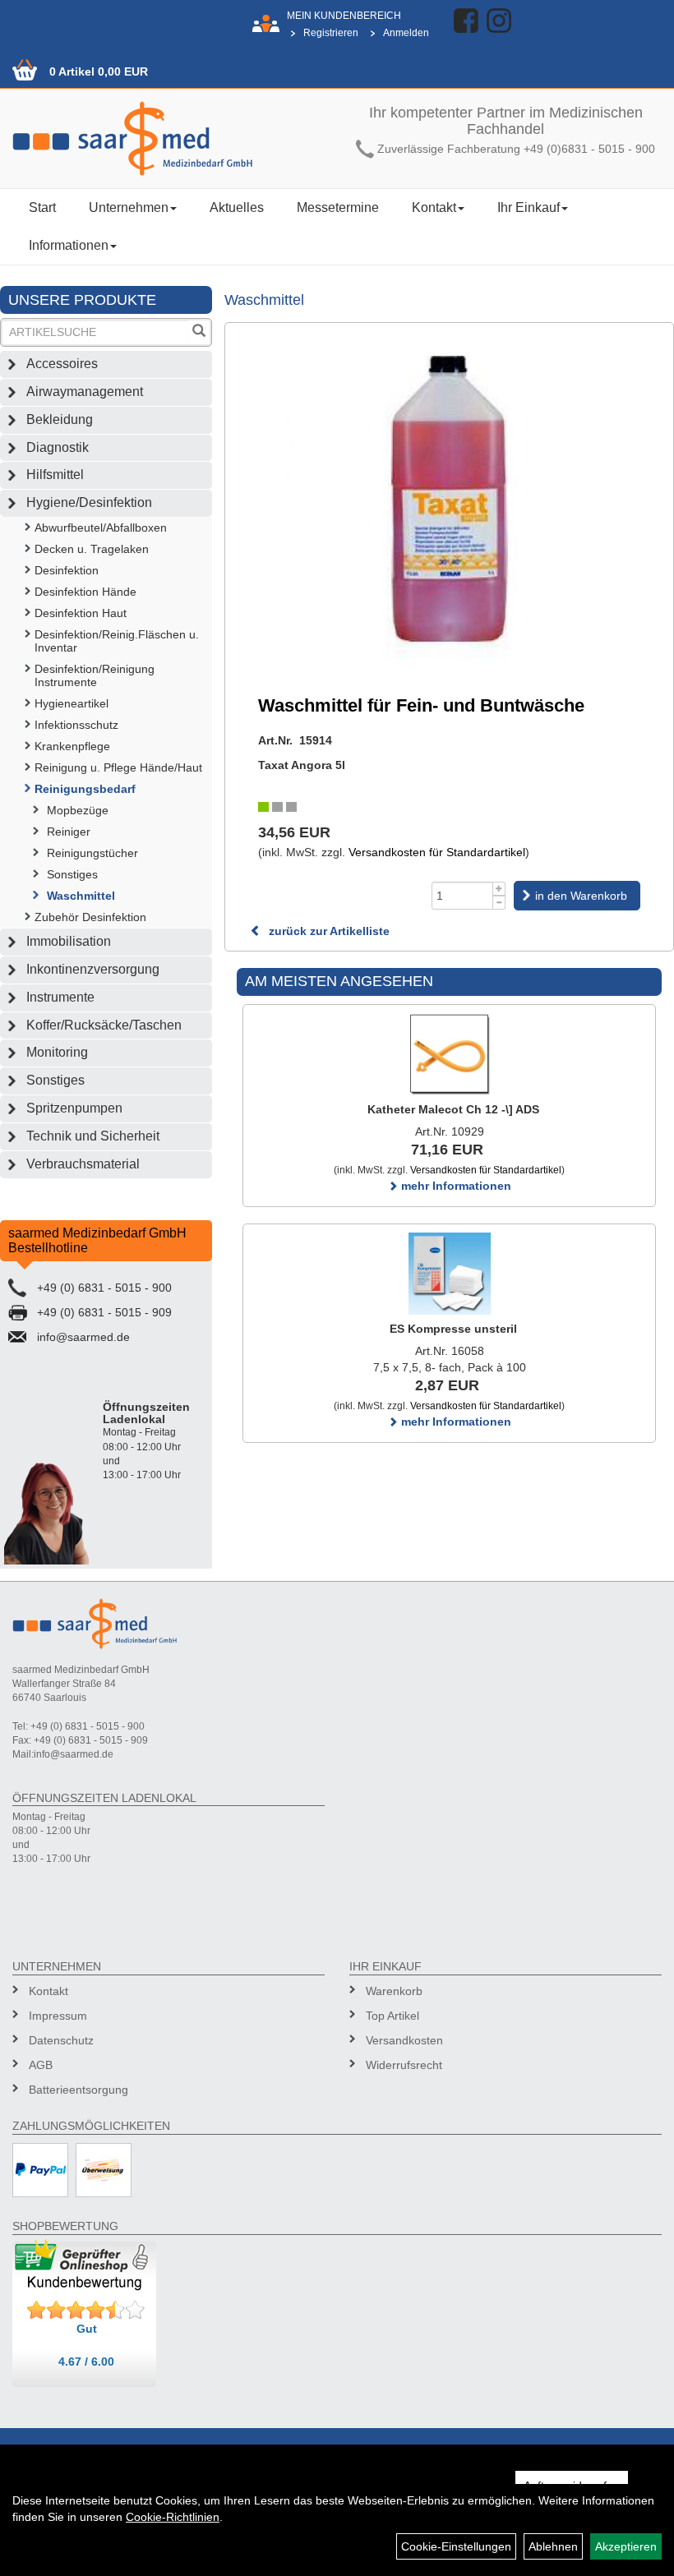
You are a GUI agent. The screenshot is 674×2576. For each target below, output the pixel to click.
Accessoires (62, 364)
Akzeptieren (626, 2546)
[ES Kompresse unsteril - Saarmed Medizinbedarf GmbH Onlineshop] (449, 1274)
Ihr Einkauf (529, 207)
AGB (41, 2065)
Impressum (58, 2016)
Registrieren (331, 33)
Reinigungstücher (92, 853)
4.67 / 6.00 (86, 2362)
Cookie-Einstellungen (456, 2546)
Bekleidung (60, 419)
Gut (87, 2329)
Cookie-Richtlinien (173, 2517)
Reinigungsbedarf (85, 789)
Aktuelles (237, 207)
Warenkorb (394, 1991)
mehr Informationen (455, 1186)
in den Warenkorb (581, 896)
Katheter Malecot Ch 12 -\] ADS (453, 1109)
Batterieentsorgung (78, 2090)
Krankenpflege (72, 746)
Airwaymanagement (85, 392)
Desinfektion (67, 570)
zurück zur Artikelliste (328, 931)
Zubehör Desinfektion (90, 917)
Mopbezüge (78, 810)
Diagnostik (58, 447)
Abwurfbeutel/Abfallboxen (101, 528)
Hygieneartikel (72, 703)
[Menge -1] (499, 903)
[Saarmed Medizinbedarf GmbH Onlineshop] (168, 138)
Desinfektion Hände (85, 592)
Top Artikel (392, 2016)
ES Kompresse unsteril (453, 1329)
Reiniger (69, 832)
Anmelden (406, 33)
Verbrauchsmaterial (83, 1164)
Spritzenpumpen (74, 1108)
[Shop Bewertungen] (86, 2311)
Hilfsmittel (55, 475)
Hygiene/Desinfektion (89, 502)
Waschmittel (81, 896)
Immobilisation (69, 941)
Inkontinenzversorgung (93, 969)
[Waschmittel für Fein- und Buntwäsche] (449, 499)
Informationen (69, 245)
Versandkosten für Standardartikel (437, 852)
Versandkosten (404, 2040)
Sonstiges (72, 874)
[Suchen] (199, 332)
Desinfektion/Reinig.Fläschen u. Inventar (117, 641)
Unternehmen (129, 207)
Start (42, 207)
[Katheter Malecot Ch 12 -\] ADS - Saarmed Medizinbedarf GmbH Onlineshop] (449, 1054)
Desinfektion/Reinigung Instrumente (95, 675)
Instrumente (60, 997)
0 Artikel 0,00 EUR (99, 71)
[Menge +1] (499, 889)
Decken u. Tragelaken (92, 549)
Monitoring (57, 1052)
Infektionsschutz (76, 725)
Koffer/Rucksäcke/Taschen (104, 1025)
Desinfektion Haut (81, 613)
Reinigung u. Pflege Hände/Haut (118, 767)
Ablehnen (553, 2546)
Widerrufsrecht (404, 2065)
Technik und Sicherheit (93, 1136)
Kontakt (434, 207)
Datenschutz (61, 2040)
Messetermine (338, 207)
